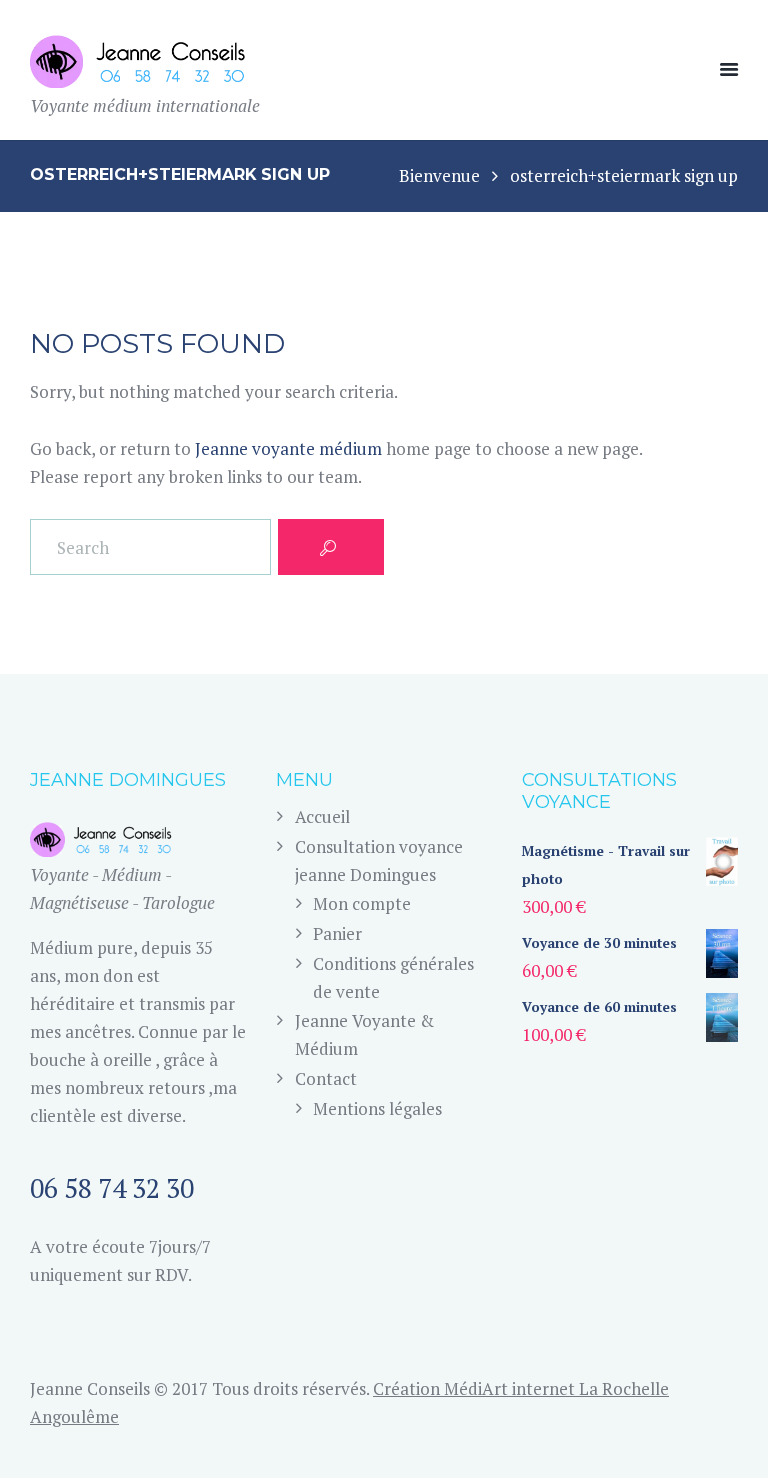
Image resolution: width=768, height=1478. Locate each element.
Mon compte (362, 903)
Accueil (322, 816)
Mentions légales (377, 1108)
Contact (326, 1078)
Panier (337, 933)
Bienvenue (439, 175)
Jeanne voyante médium (288, 448)
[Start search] (331, 547)
